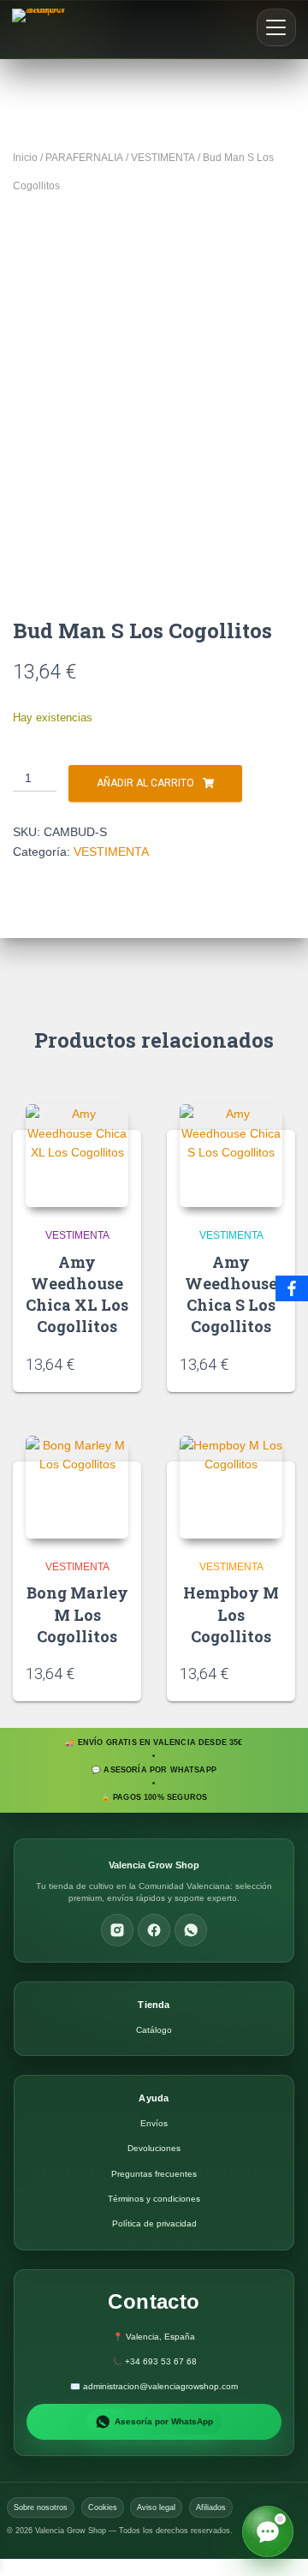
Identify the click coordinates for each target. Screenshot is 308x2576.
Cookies (103, 2507)
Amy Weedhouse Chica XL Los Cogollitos (77, 1294)
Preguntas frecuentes (154, 2174)
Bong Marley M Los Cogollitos (77, 1614)
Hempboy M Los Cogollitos (231, 1614)
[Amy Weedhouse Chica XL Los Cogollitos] (77, 1156)
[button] (276, 27)
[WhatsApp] (191, 1930)
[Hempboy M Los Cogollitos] (231, 1487)
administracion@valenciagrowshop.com (160, 2386)
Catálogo (154, 2030)
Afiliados (211, 2507)
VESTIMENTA (163, 158)
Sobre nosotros (41, 2507)
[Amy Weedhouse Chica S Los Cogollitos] (231, 1156)
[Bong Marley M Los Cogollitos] (77, 1487)
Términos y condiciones (154, 2199)
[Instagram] (117, 1930)
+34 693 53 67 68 (161, 2361)
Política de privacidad (154, 2223)
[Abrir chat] (268, 2531)
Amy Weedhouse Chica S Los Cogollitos (231, 1294)
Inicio (25, 158)
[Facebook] (154, 1930)
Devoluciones (154, 2148)
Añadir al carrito (145, 783)
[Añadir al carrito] (122, 1363)
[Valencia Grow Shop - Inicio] (41, 29)
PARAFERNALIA (84, 158)
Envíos (154, 2123)
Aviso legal (156, 2507)
